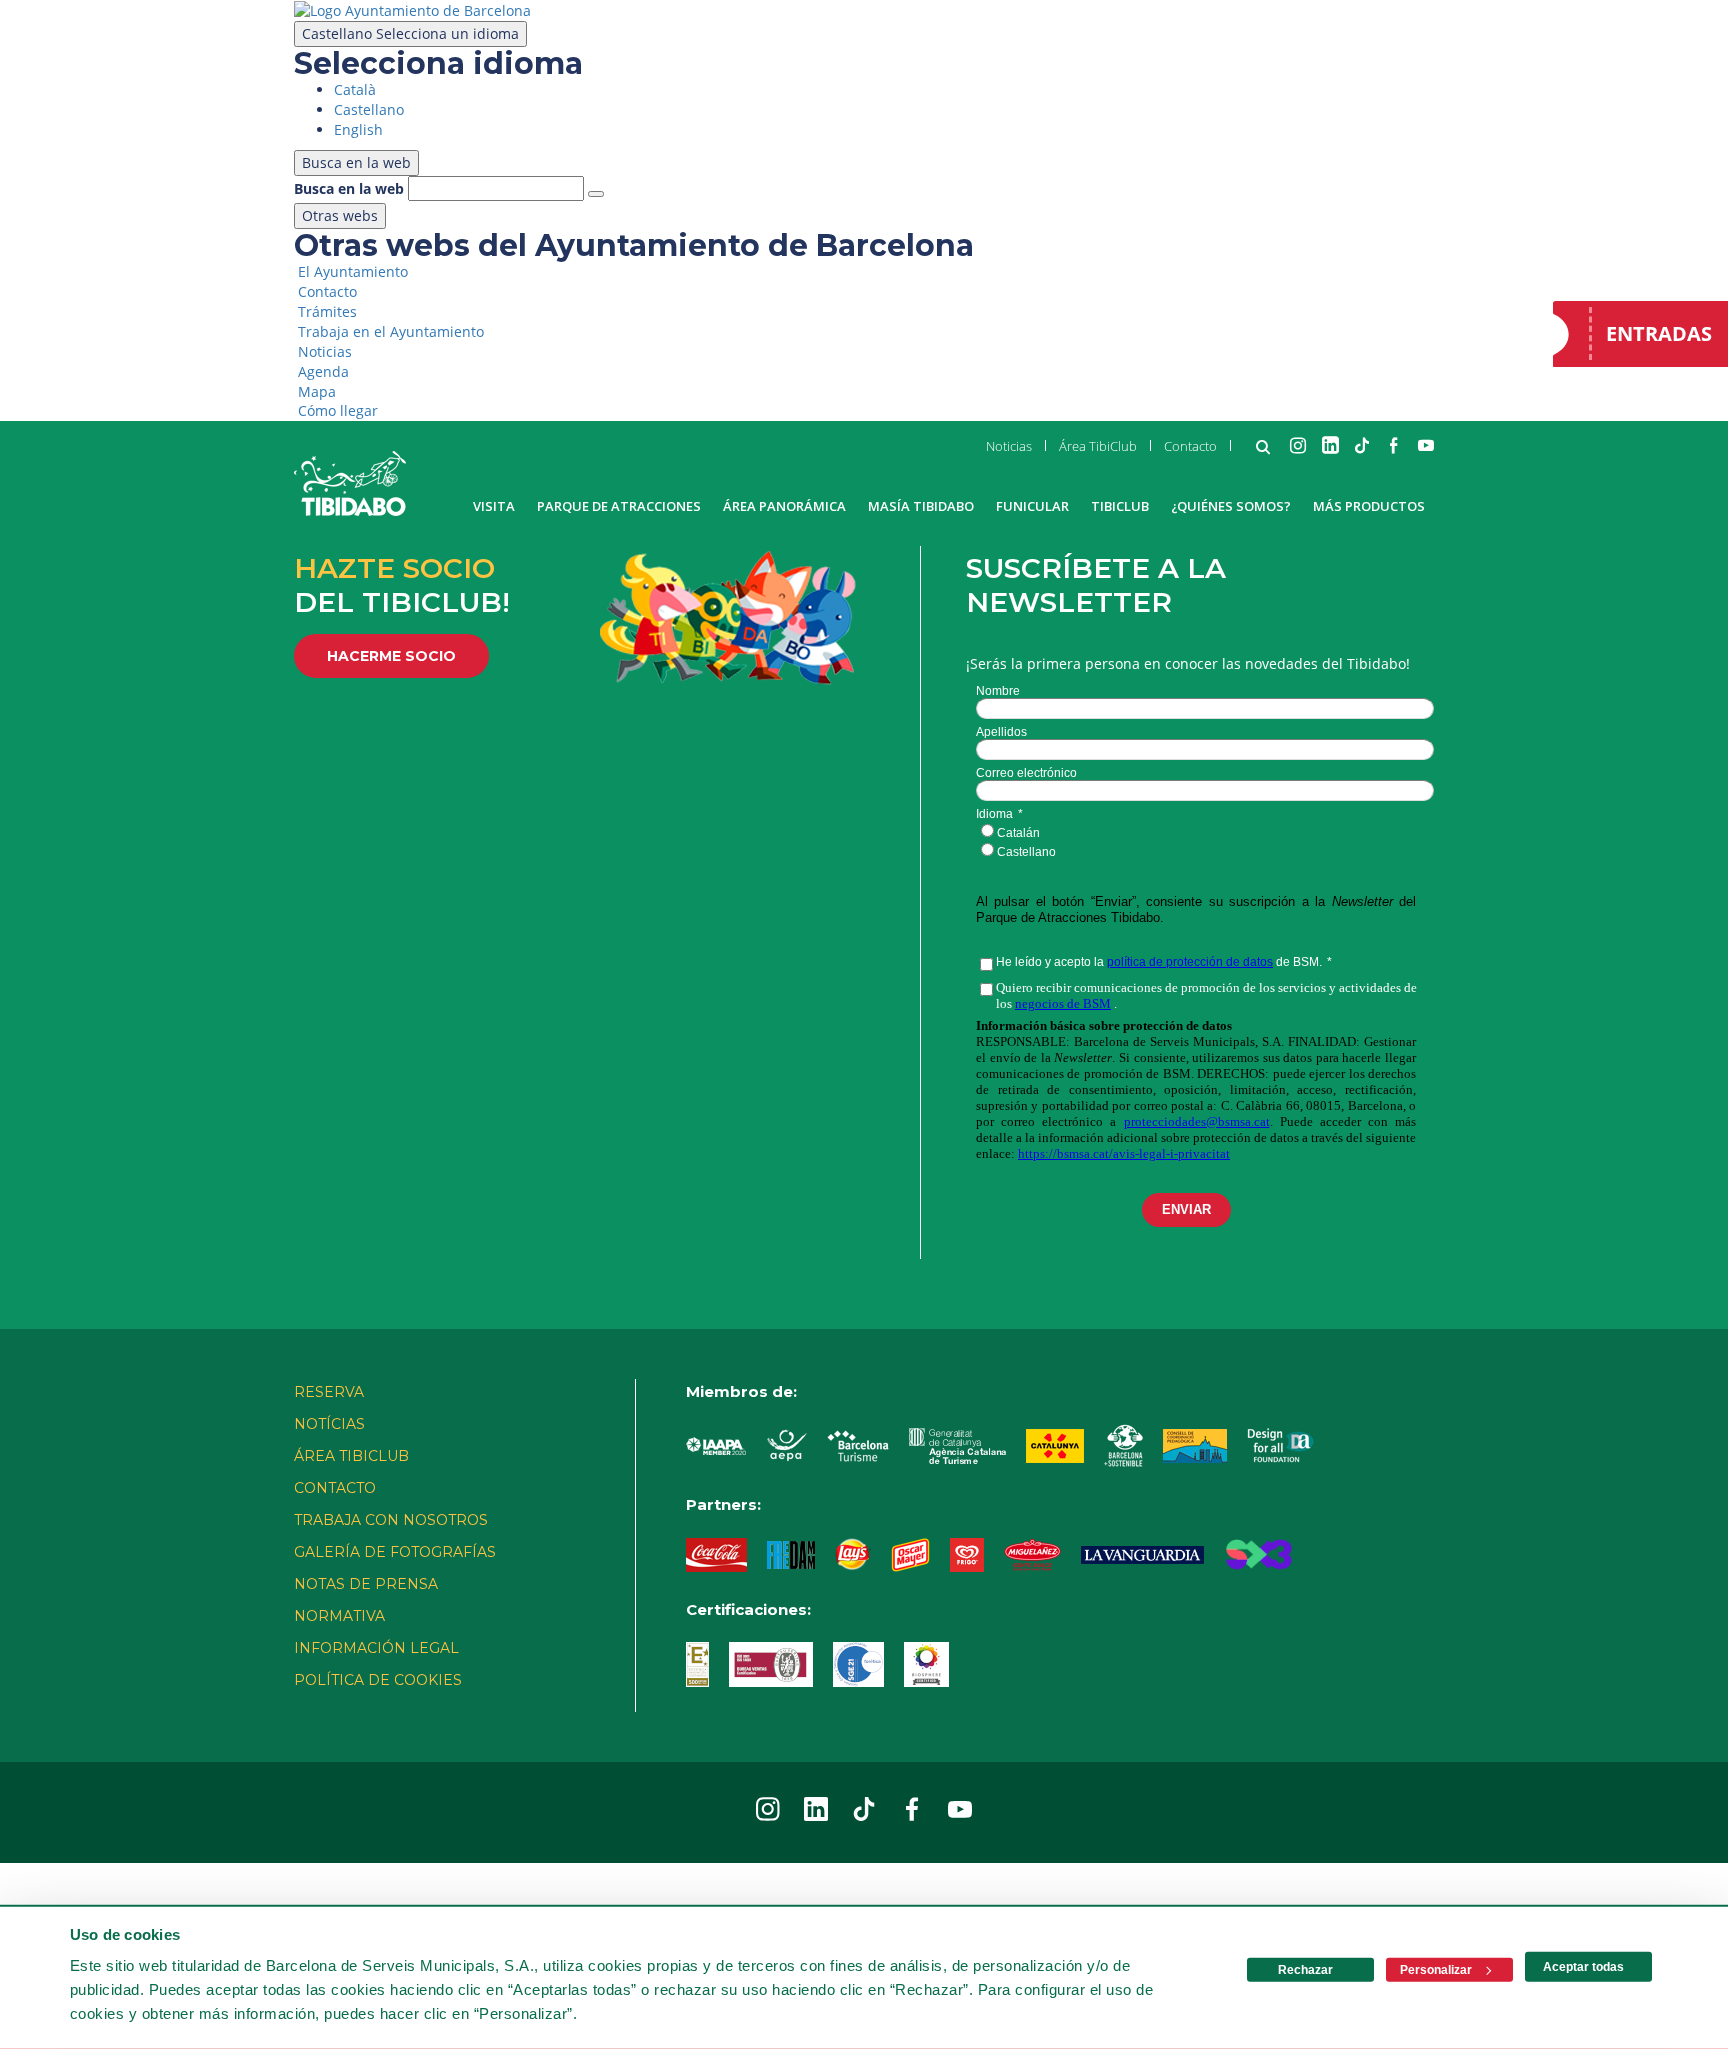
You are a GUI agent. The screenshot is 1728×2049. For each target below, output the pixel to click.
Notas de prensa (366, 1584)
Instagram (1298, 445)
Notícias (329, 1424)
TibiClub (1120, 506)
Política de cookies (378, 1680)
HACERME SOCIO (391, 656)
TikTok (1362, 445)
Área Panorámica (784, 506)
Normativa (339, 1616)
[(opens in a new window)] (412, 9)
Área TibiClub (1098, 446)
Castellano (410, 33)
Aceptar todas (1583, 1967)
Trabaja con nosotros (391, 1520)
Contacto (1190, 446)
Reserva (329, 1392)
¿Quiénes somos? (1231, 506)
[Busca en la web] (596, 194)
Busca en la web (349, 188)
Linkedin (1330, 445)
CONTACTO (335, 1488)
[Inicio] (350, 484)
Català (355, 89)
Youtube (1426, 445)
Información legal (376, 1648)
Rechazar (1305, 1970)
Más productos (1369, 506)
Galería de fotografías (395, 1552)
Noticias (1009, 446)
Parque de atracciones (619, 506)
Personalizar (1436, 1970)
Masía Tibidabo (921, 506)
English (358, 129)
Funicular (1032, 506)
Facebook (1394, 445)
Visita (494, 506)
